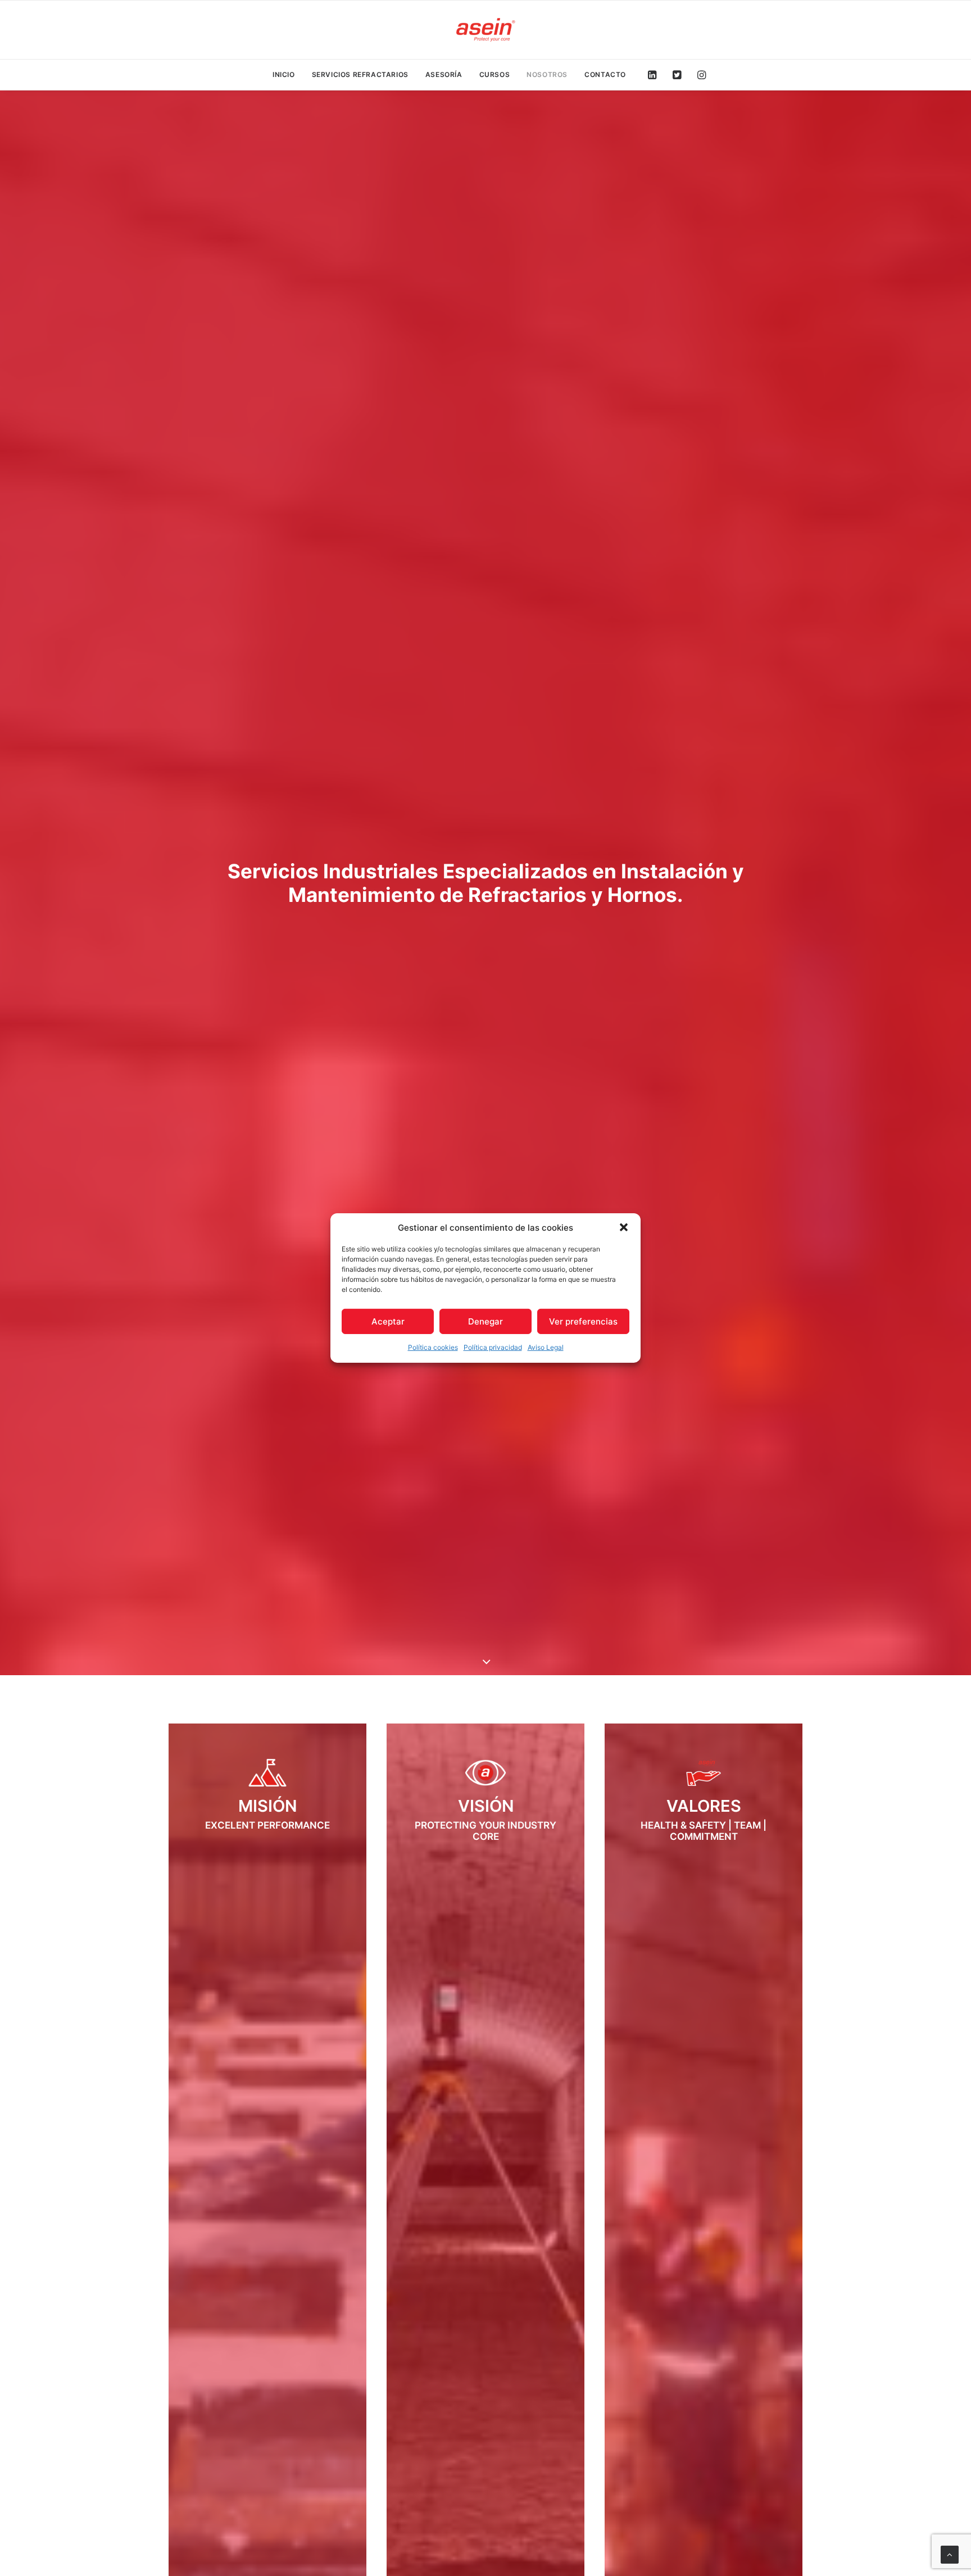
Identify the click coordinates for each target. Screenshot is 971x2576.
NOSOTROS (547, 74)
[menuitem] (284, 75)
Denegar (485, 1321)
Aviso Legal (546, 1347)
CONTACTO (605, 74)
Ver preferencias (583, 1321)
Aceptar (388, 1321)
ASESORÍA (444, 74)
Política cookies (433, 1347)
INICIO (284, 74)
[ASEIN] (485, 30)
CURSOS (495, 74)
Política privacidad (493, 1347)
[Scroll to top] (950, 2554)
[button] (624, 1227)
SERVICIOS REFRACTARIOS (360, 74)
